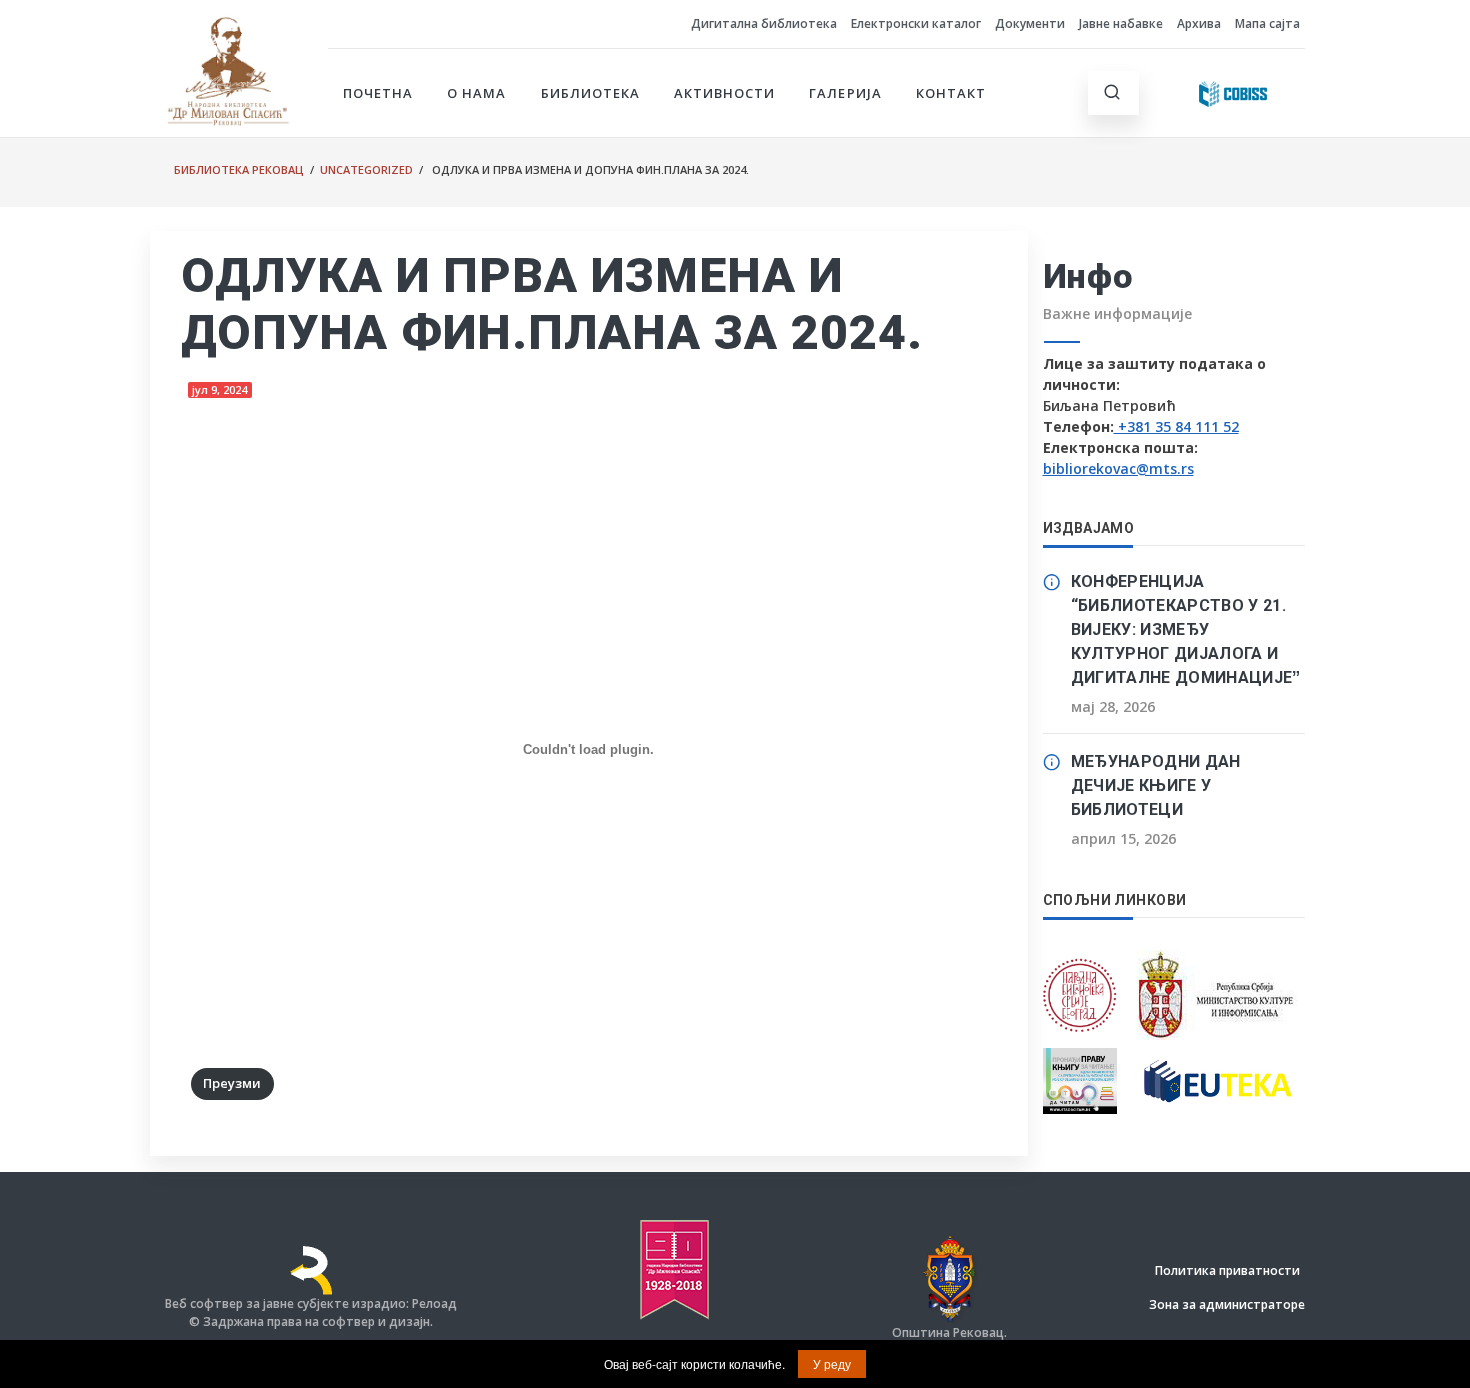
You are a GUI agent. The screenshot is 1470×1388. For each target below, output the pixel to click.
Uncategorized (366, 169)
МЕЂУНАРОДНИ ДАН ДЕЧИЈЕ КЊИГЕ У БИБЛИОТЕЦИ (1156, 785)
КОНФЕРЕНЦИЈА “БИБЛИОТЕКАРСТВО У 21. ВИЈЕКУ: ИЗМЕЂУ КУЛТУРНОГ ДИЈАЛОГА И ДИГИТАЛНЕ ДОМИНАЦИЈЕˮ (1186, 629)
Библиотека (590, 93)
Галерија (845, 93)
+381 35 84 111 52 (1176, 426)
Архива (1199, 23)
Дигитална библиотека (764, 23)
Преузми (232, 1083)
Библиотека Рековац (239, 169)
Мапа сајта (1267, 23)
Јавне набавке (1121, 23)
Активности (724, 93)
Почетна (378, 93)
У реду (832, 1363)
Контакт (951, 93)
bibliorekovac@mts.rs (1118, 468)
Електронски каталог (916, 23)
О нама (476, 93)
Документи (1030, 23)
